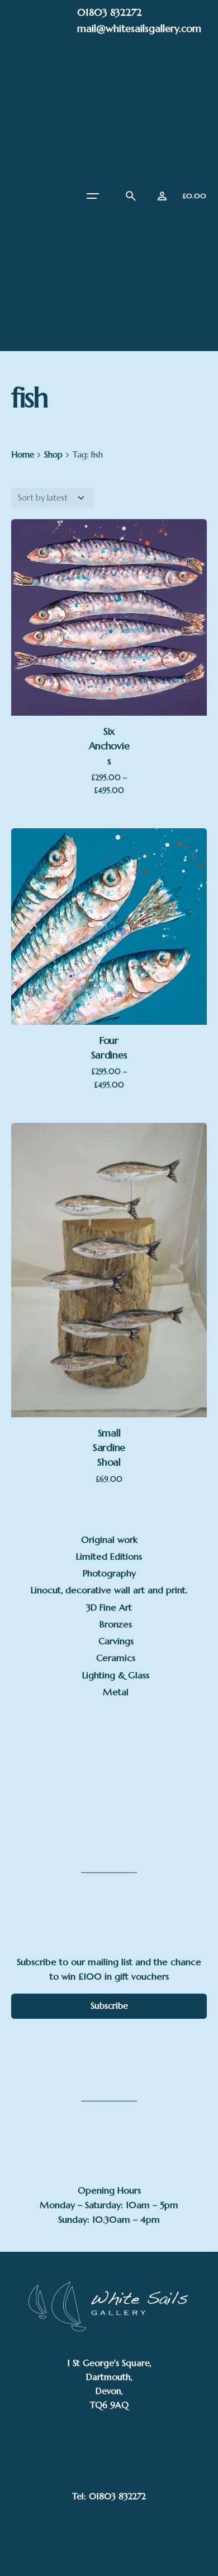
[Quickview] (104, 1214)
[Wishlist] (162, 196)
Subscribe (109, 2006)
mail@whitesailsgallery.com (139, 28)
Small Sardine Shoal (109, 1448)
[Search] (131, 196)
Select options (109, 638)
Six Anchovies (109, 746)
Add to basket (109, 1340)
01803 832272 (110, 12)
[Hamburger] (93, 196)
